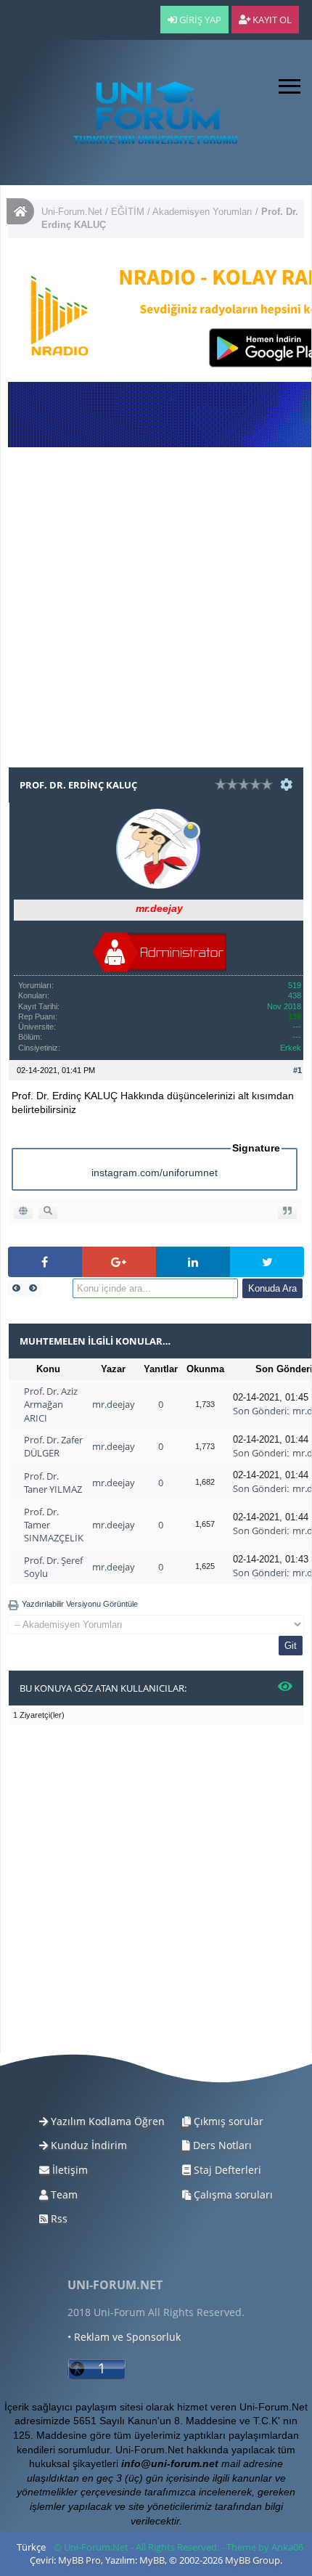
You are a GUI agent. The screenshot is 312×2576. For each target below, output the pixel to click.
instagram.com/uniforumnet (155, 1173)
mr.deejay (114, 1404)
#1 (297, 1070)
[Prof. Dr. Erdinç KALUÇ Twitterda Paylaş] (267, 1262)
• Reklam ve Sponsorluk (124, 2337)
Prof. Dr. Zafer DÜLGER (53, 1446)
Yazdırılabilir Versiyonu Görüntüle (80, 1604)
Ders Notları (221, 2145)
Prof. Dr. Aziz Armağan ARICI (51, 1404)
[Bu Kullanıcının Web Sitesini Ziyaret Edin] (23, 1211)
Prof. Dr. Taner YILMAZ (53, 1483)
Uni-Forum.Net (72, 212)
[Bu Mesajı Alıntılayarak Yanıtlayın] (287, 1211)
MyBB (152, 2560)
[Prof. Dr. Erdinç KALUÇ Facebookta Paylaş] (45, 1262)
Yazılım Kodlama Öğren (106, 2121)
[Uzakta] (191, 828)
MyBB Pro (79, 2560)
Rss (58, 2218)
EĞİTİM (128, 212)
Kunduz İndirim (87, 2145)
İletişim (69, 2170)
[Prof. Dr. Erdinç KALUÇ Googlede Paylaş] (119, 1262)
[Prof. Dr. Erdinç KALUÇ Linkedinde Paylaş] (193, 1262)
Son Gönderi (260, 1411)
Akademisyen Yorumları (202, 212)
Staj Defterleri (226, 2170)
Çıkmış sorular (227, 2121)
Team (63, 2194)
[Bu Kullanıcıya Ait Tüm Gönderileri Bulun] (48, 1211)
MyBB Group (253, 2560)
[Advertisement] (156, 611)
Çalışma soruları (232, 2194)
